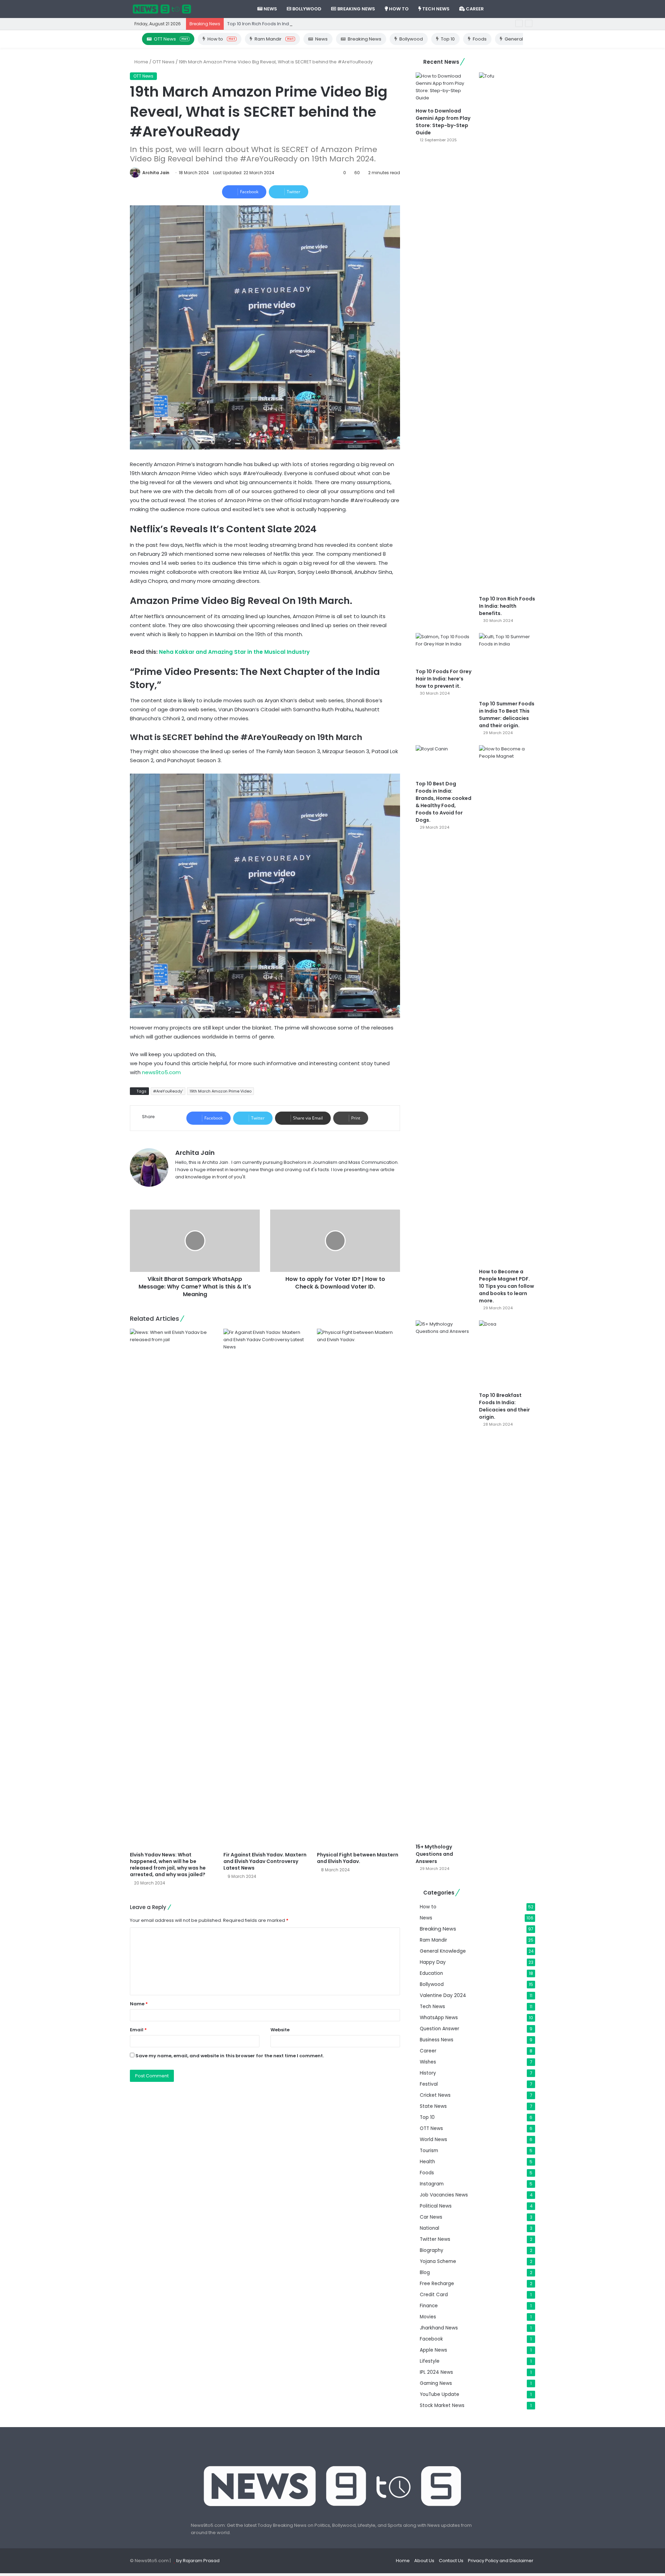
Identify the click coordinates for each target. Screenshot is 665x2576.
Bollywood (306, 9)
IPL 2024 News (436, 2372)
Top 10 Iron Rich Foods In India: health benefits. (278, 24)
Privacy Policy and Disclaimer (501, 2561)
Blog (425, 2272)
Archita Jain (156, 173)
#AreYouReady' (168, 1091)
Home (141, 62)
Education (431, 1973)
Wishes (428, 2062)
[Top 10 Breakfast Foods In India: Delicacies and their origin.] (507, 1354)
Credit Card (434, 2295)
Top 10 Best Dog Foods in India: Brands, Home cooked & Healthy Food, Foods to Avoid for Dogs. (444, 802)
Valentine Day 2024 (443, 1995)
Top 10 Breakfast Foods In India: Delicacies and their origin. (504, 1406)
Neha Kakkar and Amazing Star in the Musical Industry (234, 652)
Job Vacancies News (444, 2195)
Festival (429, 2084)
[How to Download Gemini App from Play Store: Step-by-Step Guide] (444, 88)
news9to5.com (161, 1072)
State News (433, 2106)
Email (138, 2030)
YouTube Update (440, 2394)
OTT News (171, 39)
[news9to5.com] (162, 9)
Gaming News (436, 2383)
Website (280, 2030)
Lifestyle (430, 2361)
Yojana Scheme (438, 2261)
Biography (432, 2250)
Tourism (429, 2151)
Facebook (431, 2339)
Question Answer (440, 2029)
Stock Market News (442, 2405)
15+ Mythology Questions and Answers (434, 1854)
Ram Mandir (274, 39)
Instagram (432, 2184)
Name (139, 2004)
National (429, 2228)
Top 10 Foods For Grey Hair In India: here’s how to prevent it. (444, 679)
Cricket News (435, 2095)
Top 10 (448, 39)
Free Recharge (437, 2284)
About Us (424, 2561)
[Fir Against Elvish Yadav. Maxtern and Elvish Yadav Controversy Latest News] (265, 1588)
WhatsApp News (439, 2018)
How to (398, 9)
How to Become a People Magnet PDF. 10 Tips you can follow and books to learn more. (507, 1286)
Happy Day (433, 1962)
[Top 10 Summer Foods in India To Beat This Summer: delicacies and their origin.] (507, 665)
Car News (431, 2217)
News (270, 9)
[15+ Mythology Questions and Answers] (444, 1580)
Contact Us (451, 2561)
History (428, 2073)
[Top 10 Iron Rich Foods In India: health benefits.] (507, 332)
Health (427, 2162)
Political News (436, 2206)
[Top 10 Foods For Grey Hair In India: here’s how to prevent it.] (444, 649)
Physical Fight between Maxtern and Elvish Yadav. (358, 1858)
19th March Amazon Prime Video (220, 1091)
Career (474, 9)
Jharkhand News (439, 2328)
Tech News (435, 9)
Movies (428, 2317)
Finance (429, 2306)
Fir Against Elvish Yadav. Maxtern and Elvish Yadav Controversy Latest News (265, 1861)
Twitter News (435, 2239)
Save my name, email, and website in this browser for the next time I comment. (230, 2056)
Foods (480, 39)
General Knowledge (443, 1951)
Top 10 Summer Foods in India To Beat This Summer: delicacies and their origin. (507, 715)
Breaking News (356, 9)
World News (433, 2140)
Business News (437, 2040)
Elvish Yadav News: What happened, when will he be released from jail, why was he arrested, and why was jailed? (168, 1865)
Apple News (433, 2350)
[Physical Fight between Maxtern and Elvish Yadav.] (358, 1588)
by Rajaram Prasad (198, 2561)
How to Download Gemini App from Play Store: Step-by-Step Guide (443, 122)
